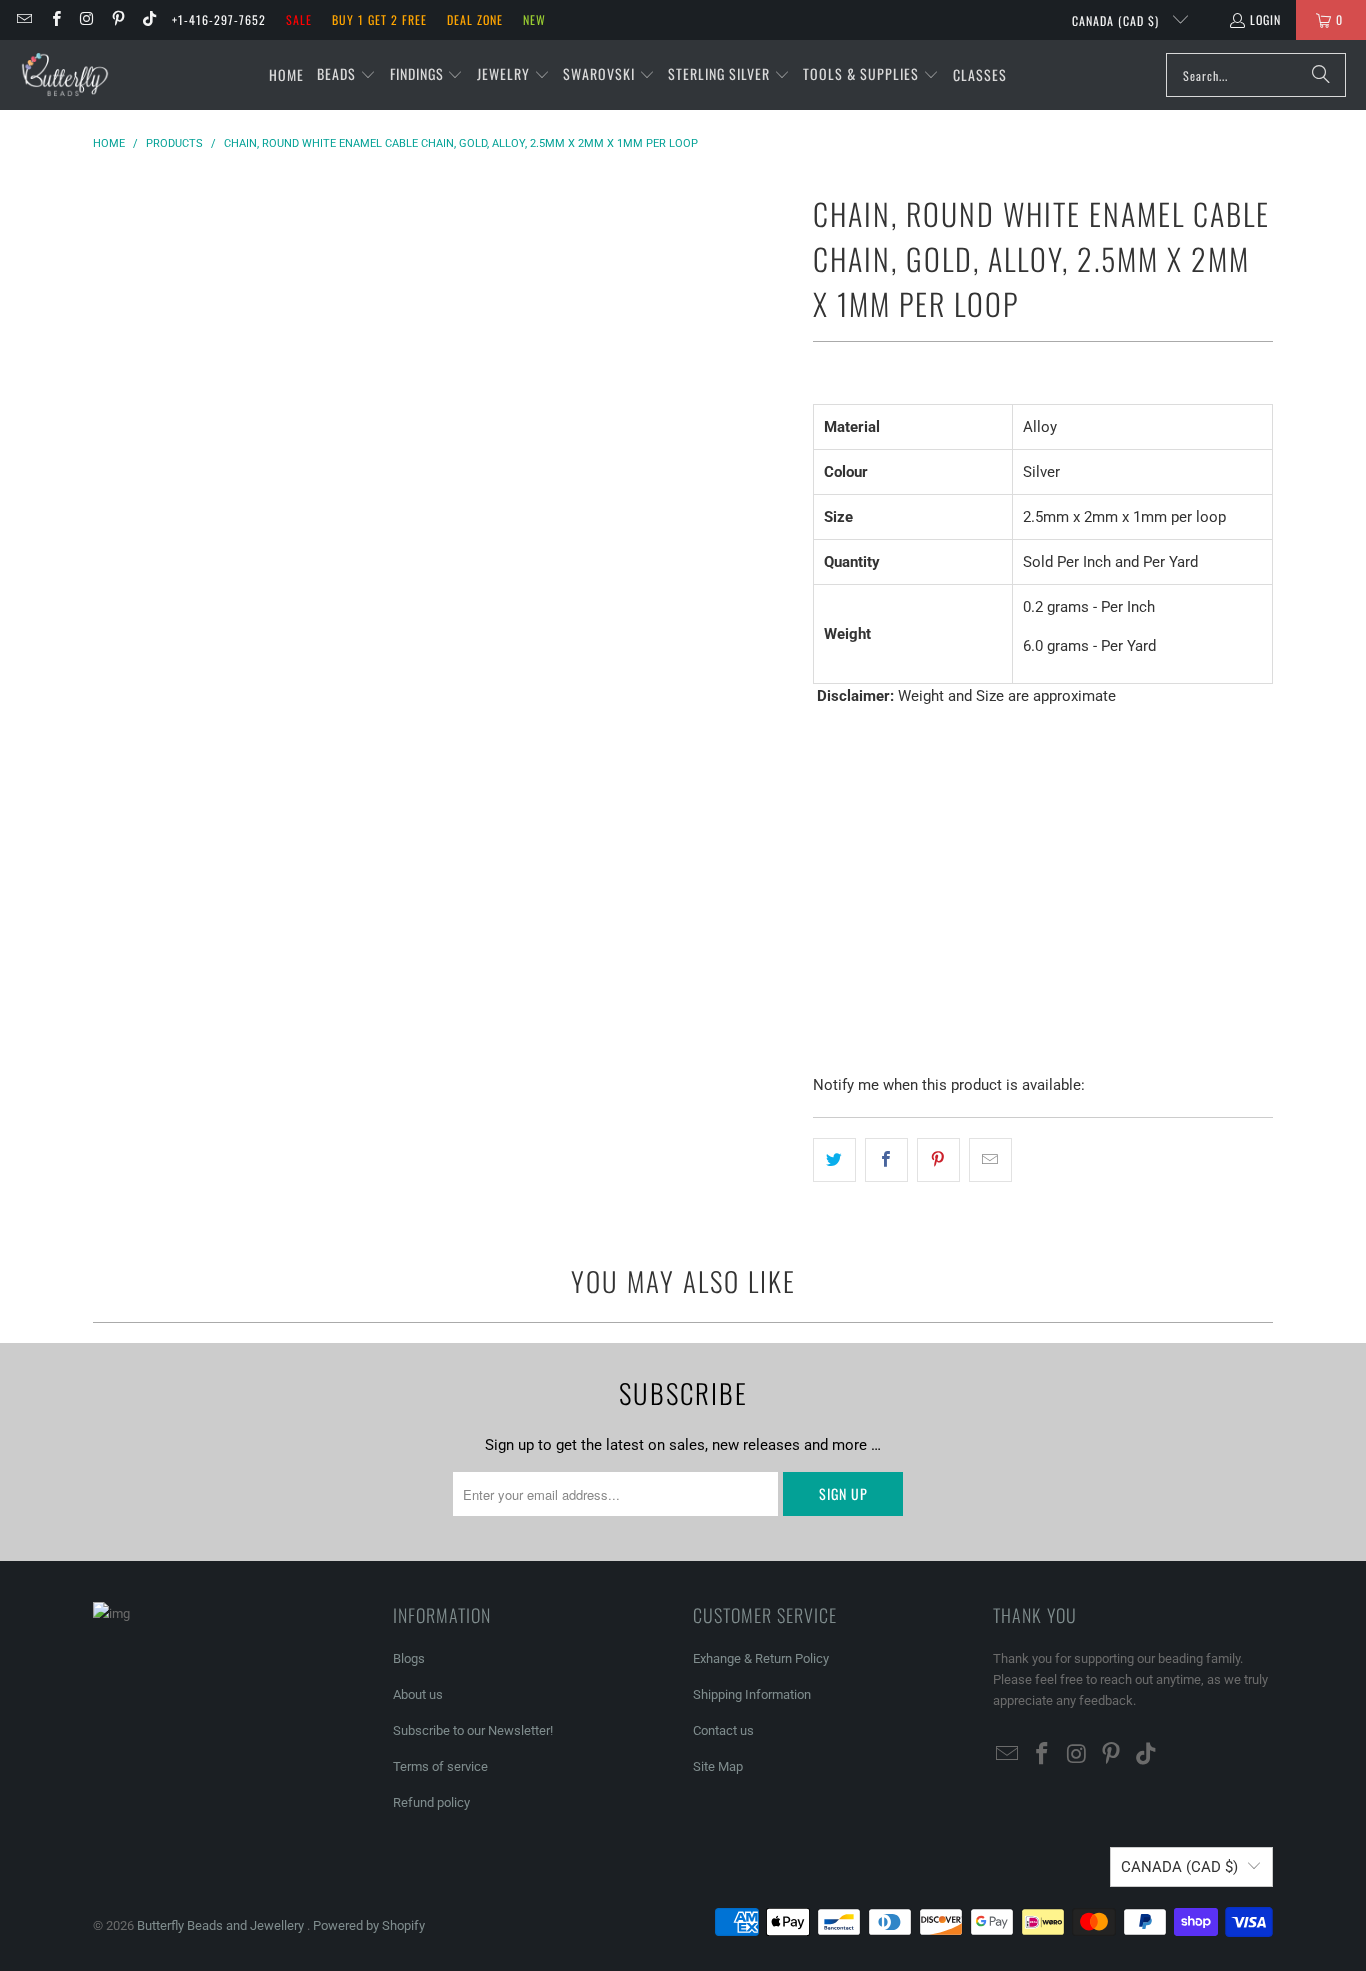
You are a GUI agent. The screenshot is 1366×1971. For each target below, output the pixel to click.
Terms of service (440, 1766)
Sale (299, 19)
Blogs (409, 1658)
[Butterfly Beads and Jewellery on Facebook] (54, 19)
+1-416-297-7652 (219, 19)
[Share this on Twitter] (834, 1160)
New (534, 19)
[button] (346, 75)
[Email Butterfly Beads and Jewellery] (23, 19)
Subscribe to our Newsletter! (473, 1730)
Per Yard (940, 841)
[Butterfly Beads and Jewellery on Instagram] (86, 19)
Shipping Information (752, 1694)
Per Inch (852, 841)
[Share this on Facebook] (886, 1160)
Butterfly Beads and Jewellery (222, 1925)
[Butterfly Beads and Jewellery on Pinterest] (117, 19)
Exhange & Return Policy (761, 1658)
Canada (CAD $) (1117, 20)
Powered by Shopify (369, 1925)
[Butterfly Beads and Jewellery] (65, 75)
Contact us (723, 1730)
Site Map (718, 1766)
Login (1265, 19)
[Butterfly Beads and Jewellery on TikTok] (148, 19)
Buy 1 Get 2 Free (379, 19)
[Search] (1321, 75)
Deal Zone (475, 19)
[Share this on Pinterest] (938, 1160)
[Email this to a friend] (990, 1160)
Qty (823, 900)
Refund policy (431, 1802)
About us (418, 1694)
